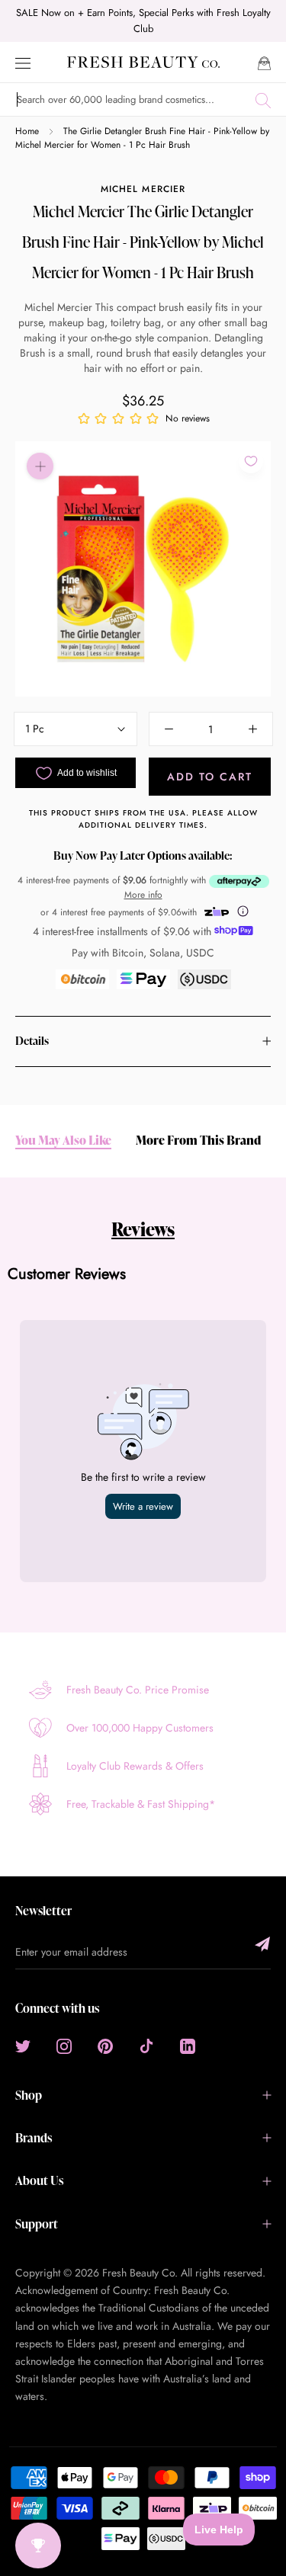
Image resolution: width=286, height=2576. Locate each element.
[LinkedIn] (188, 2046)
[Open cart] (264, 62)
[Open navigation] (23, 62)
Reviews (143, 1229)
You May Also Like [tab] (63, 1141)
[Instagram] (64, 2046)
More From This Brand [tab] (198, 1141)
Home (27, 131)
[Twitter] (23, 2046)
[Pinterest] (105, 2046)
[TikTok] (146, 2046)
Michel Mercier (143, 189)
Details (32, 1041)
